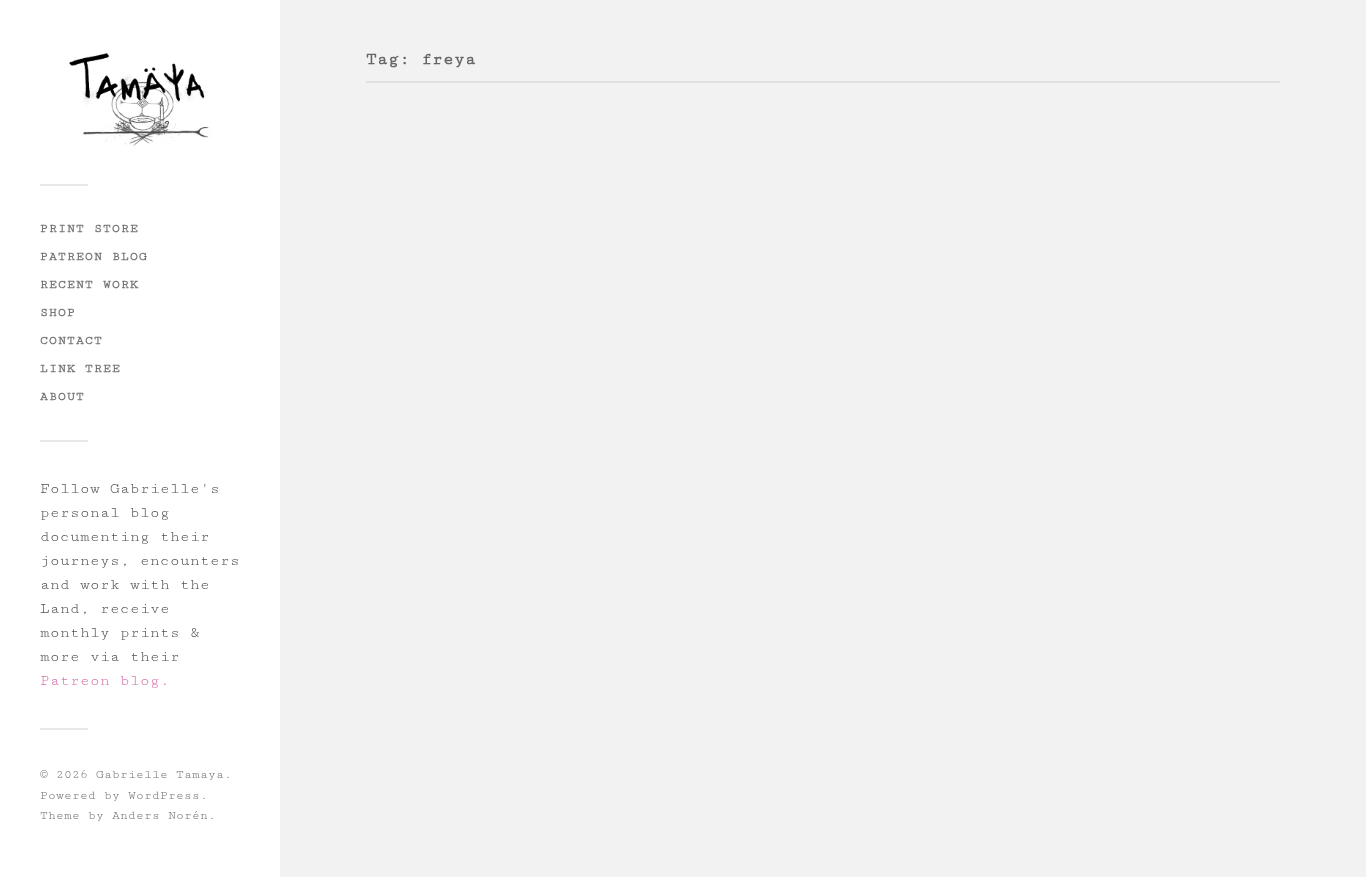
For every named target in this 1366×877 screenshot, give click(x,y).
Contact (71, 340)
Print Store (89, 228)
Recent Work (89, 284)
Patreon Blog (94, 256)
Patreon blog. (105, 680)
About (62, 396)
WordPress (164, 795)
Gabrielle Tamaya (160, 774)
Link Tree (80, 368)
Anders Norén (160, 815)
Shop (58, 312)
